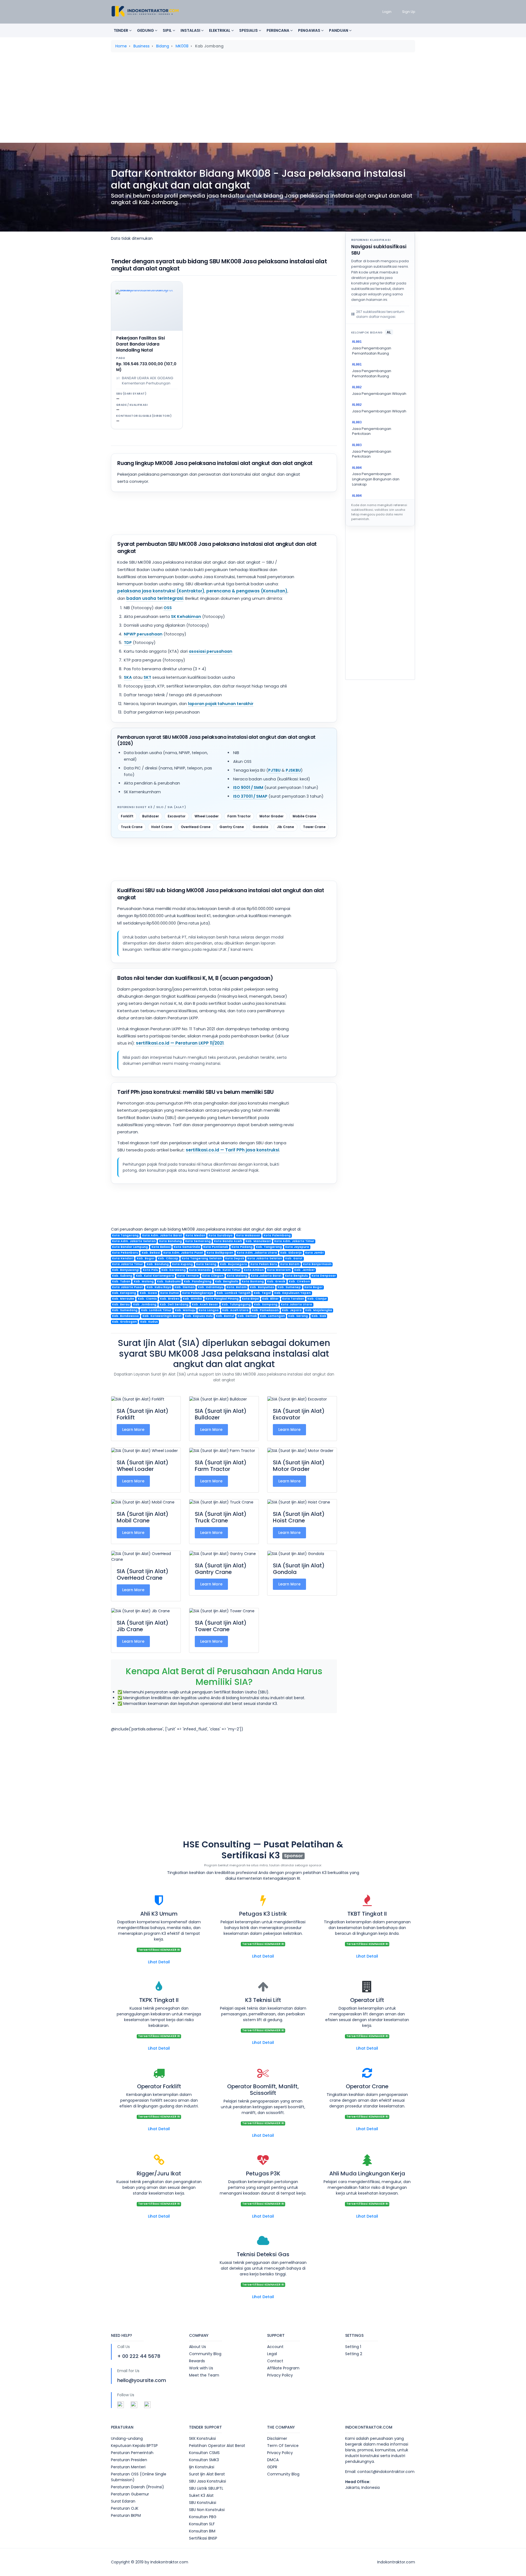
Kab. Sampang (266, 1305)
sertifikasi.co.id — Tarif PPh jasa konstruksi (232, 1150)
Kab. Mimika (192, 1299)
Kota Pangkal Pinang (222, 1299)
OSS (168, 608)
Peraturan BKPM (126, 2515)
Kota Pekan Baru (264, 1264)
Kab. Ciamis (147, 1299)
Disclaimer (277, 2438)
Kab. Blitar (270, 1299)
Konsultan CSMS (204, 2453)
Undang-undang (127, 2438)
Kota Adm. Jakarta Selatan (134, 1241)
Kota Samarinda (187, 1247)
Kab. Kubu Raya (159, 1287)
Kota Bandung (171, 1241)
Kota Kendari (123, 1259)
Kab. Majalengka (319, 1310)
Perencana (278, 30)
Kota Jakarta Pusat (128, 1287)
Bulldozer (151, 816)
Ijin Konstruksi (202, 2467)
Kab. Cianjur (317, 1299)
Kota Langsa (209, 1310)
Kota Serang (206, 1264)
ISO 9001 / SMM (248, 788)
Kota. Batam (237, 1287)
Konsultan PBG (203, 2517)
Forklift (127, 816)
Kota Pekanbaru (125, 1253)
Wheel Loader (207, 816)
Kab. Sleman (185, 1287)
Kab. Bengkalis (227, 1282)
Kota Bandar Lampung (130, 1247)
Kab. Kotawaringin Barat (162, 1316)
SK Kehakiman (186, 617)
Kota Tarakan (293, 1299)
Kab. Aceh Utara (235, 1310)
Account (275, 2347)
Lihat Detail (159, 1962)
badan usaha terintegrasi (155, 598)
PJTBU (274, 770)
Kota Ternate (188, 1276)
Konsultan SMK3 (204, 2460)
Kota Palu (150, 1270)
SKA (128, 677)
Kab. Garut (294, 1259)
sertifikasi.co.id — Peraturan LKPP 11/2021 (180, 1043)
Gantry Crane (232, 827)
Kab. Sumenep (289, 1287)
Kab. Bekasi (151, 1253)
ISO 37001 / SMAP (250, 796)
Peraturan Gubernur (130, 2494)
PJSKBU (293, 770)
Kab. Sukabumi (169, 1282)
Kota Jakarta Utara (296, 1305)
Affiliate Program (283, 2368)
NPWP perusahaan (143, 634)
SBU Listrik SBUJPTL (206, 2488)
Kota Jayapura (297, 1247)
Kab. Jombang (145, 1305)
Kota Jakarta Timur (128, 1264)
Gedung (146, 30)
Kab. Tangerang (269, 1247)
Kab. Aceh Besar (205, 1305)
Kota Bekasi (161, 1247)
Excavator (177, 816)
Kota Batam (290, 1264)
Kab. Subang (122, 1276)
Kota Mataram (279, 1270)
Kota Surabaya (221, 1236)
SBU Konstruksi (203, 2503)
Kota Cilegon (213, 1276)
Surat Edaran (123, 2501)
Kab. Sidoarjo (291, 1253)
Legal (272, 2354)
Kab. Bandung (158, 1264)
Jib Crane (285, 827)
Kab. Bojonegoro (234, 1264)
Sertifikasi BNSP (203, 2538)
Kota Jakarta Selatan (265, 1259)
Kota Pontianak (216, 1247)
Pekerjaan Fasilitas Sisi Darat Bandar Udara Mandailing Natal (141, 344)
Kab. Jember (305, 1270)
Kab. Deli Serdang (174, 1305)
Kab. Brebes (170, 1299)
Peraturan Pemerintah (132, 2453)
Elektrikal (220, 30)
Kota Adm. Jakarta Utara (257, 1253)
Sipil (168, 30)
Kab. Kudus (149, 1322)
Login (387, 12)
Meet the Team (204, 2375)
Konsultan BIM (202, 2531)
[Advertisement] (263, 99)
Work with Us (201, 2368)
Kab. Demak (247, 1316)
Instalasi (191, 30)
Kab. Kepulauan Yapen (292, 1293)
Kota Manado (200, 1270)
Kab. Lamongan (272, 1316)
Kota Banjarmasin (317, 1264)
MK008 (182, 46)
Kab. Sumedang (125, 1310)
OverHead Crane (196, 827)
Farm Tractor (239, 816)
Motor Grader (271, 816)
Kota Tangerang (125, 1236)
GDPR (272, 2467)
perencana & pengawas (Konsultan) (247, 591)
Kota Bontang (253, 1282)
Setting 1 (353, 2347)
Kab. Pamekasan (265, 1310)
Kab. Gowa (148, 1293)
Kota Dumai (170, 1293)
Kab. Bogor (146, 1259)
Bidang (163, 46)
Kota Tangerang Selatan (202, 1259)
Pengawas (310, 30)
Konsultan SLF (202, 2524)
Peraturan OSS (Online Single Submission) (139, 2477)
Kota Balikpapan (220, 1253)
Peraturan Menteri (128, 2467)
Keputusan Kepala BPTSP (134, 2446)
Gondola (260, 827)
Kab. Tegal (262, 1293)
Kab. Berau (121, 1305)
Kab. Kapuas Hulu (199, 1316)
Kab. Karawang (174, 1270)
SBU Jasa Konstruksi (208, 2481)
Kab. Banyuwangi (126, 1270)
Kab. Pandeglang (198, 1282)
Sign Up (409, 12)
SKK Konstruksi (202, 2438)
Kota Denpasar (324, 1276)
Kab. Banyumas (262, 1287)
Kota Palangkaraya (198, 1293)
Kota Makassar (248, 1236)
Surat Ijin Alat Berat (207, 2474)
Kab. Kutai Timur (228, 1270)
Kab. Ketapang (124, 1293)
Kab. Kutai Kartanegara (155, 1276)
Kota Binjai (250, 1299)
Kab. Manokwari (258, 1241)
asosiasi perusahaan (211, 651)
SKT (147, 677)
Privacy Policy (280, 2375)
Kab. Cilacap (168, 1259)
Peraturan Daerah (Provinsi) (138, 2487)
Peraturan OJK (125, 2508)
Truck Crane (132, 827)
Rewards (197, 2361)
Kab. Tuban (121, 1282)
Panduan (339, 30)
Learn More (133, 1430)
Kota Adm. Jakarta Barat (162, 1236)
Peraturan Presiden (129, 2460)
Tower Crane (314, 827)
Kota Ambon (254, 1270)
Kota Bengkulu (296, 1276)
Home (121, 46)
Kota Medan (195, 1236)
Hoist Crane (162, 827)
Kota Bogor (314, 1287)
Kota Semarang (198, 1241)
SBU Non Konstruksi (207, 2510)
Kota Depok (235, 1259)
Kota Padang (242, 1247)
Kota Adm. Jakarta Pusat (183, 1253)
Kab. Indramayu (210, 1287)
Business (141, 46)
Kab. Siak (319, 1316)
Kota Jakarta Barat (266, 1276)
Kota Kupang (182, 1264)
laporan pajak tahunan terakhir (221, 704)
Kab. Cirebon (299, 1282)
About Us (198, 2347)
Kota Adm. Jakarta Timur (294, 1241)
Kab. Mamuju (185, 1310)
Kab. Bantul (225, 1316)
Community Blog (205, 2354)
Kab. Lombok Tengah (234, 1293)
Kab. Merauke (123, 1299)
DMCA (273, 2460)
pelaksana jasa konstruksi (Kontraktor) (161, 591)
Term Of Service (283, 2446)
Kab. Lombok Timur (156, 1310)
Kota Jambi (314, 1253)
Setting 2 (354, 2354)
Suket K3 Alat (201, 2495)
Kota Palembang (277, 1236)
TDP (128, 643)
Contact (275, 2361)
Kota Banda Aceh (228, 1241)
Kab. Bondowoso (125, 1316)
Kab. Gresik (276, 1282)
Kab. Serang (298, 1316)
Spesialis (249, 30)
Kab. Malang (144, 1282)
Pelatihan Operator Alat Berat (217, 2446)
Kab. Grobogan (124, 1322)
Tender (121, 30)
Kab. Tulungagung (236, 1305)
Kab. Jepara (292, 1310)
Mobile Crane (304, 816)
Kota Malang (237, 1276)
